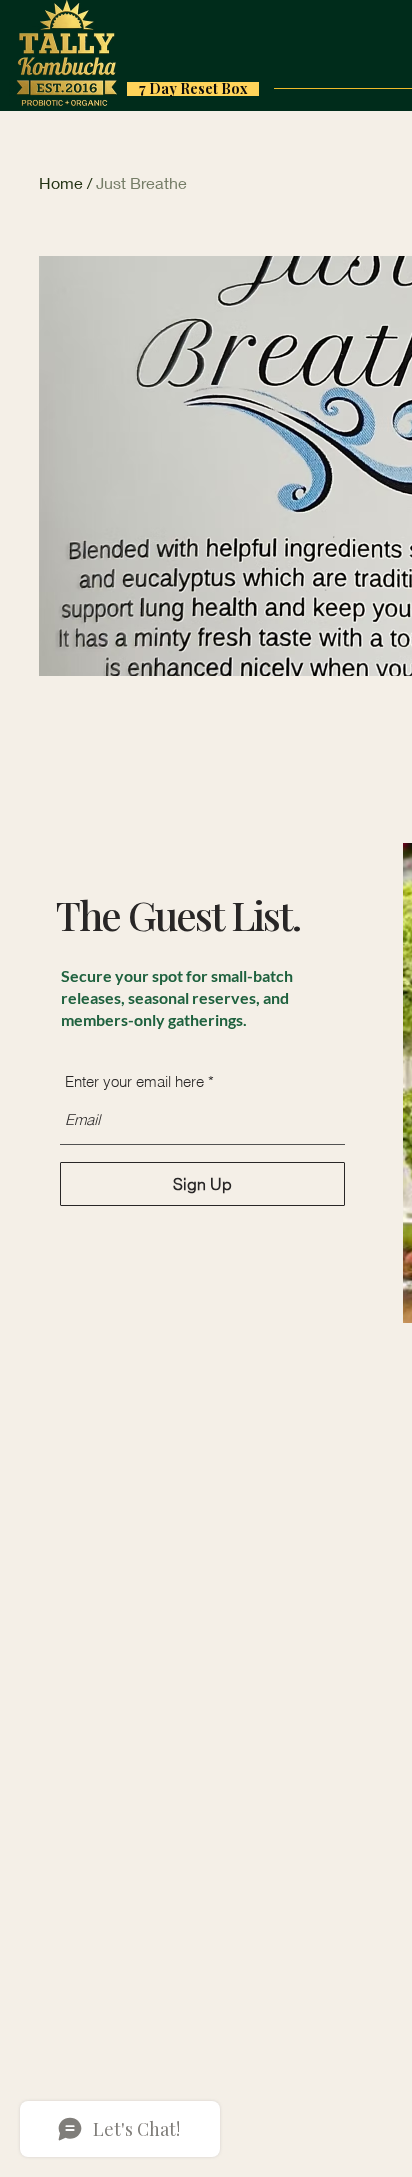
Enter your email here (134, 1081)
